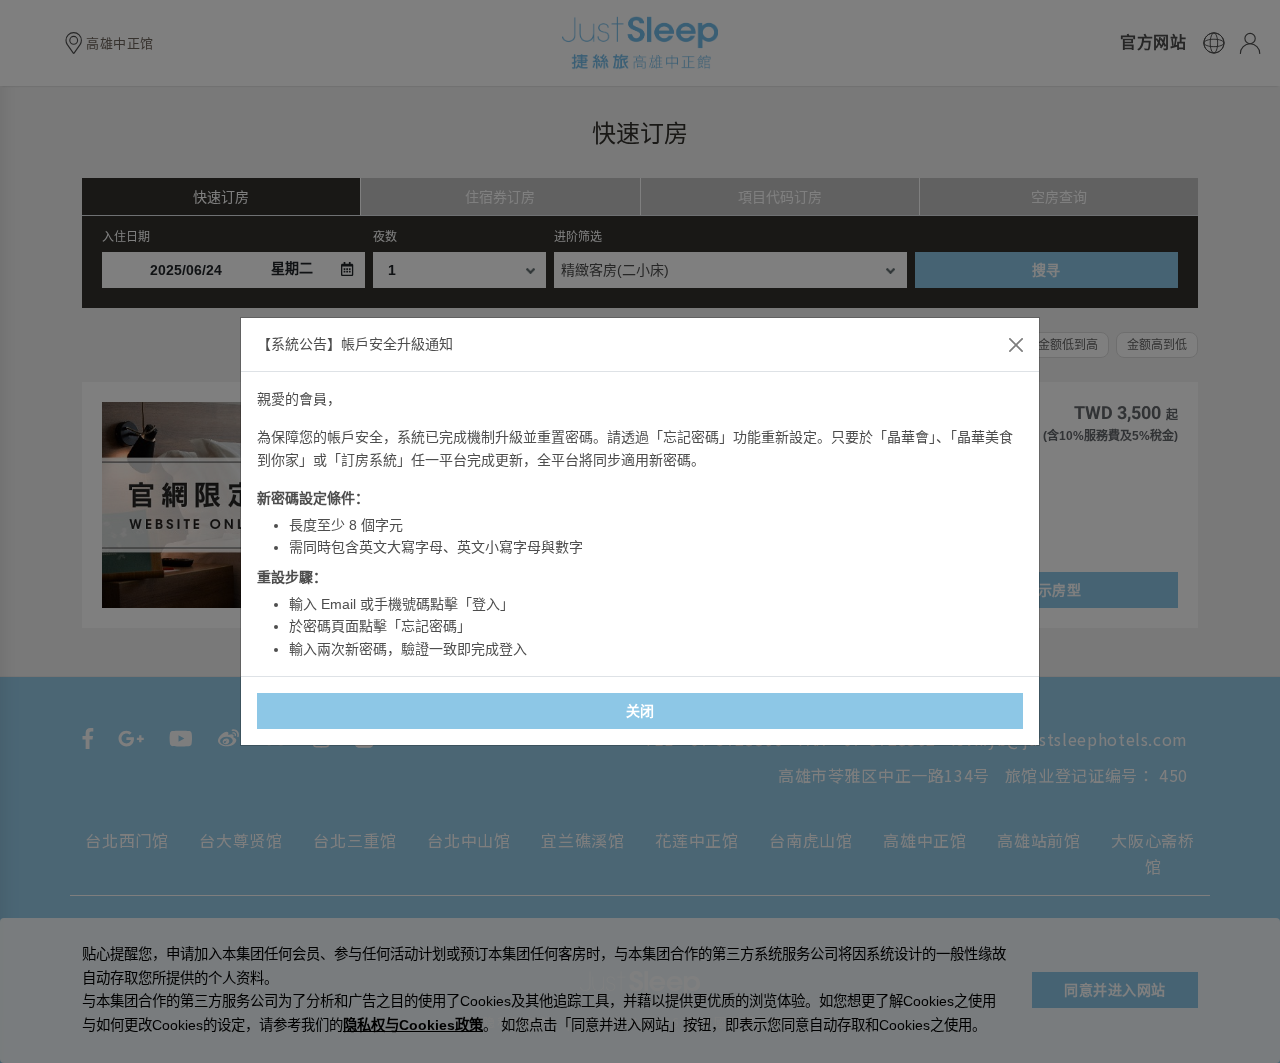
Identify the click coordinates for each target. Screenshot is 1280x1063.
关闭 (640, 711)
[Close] (1016, 345)
